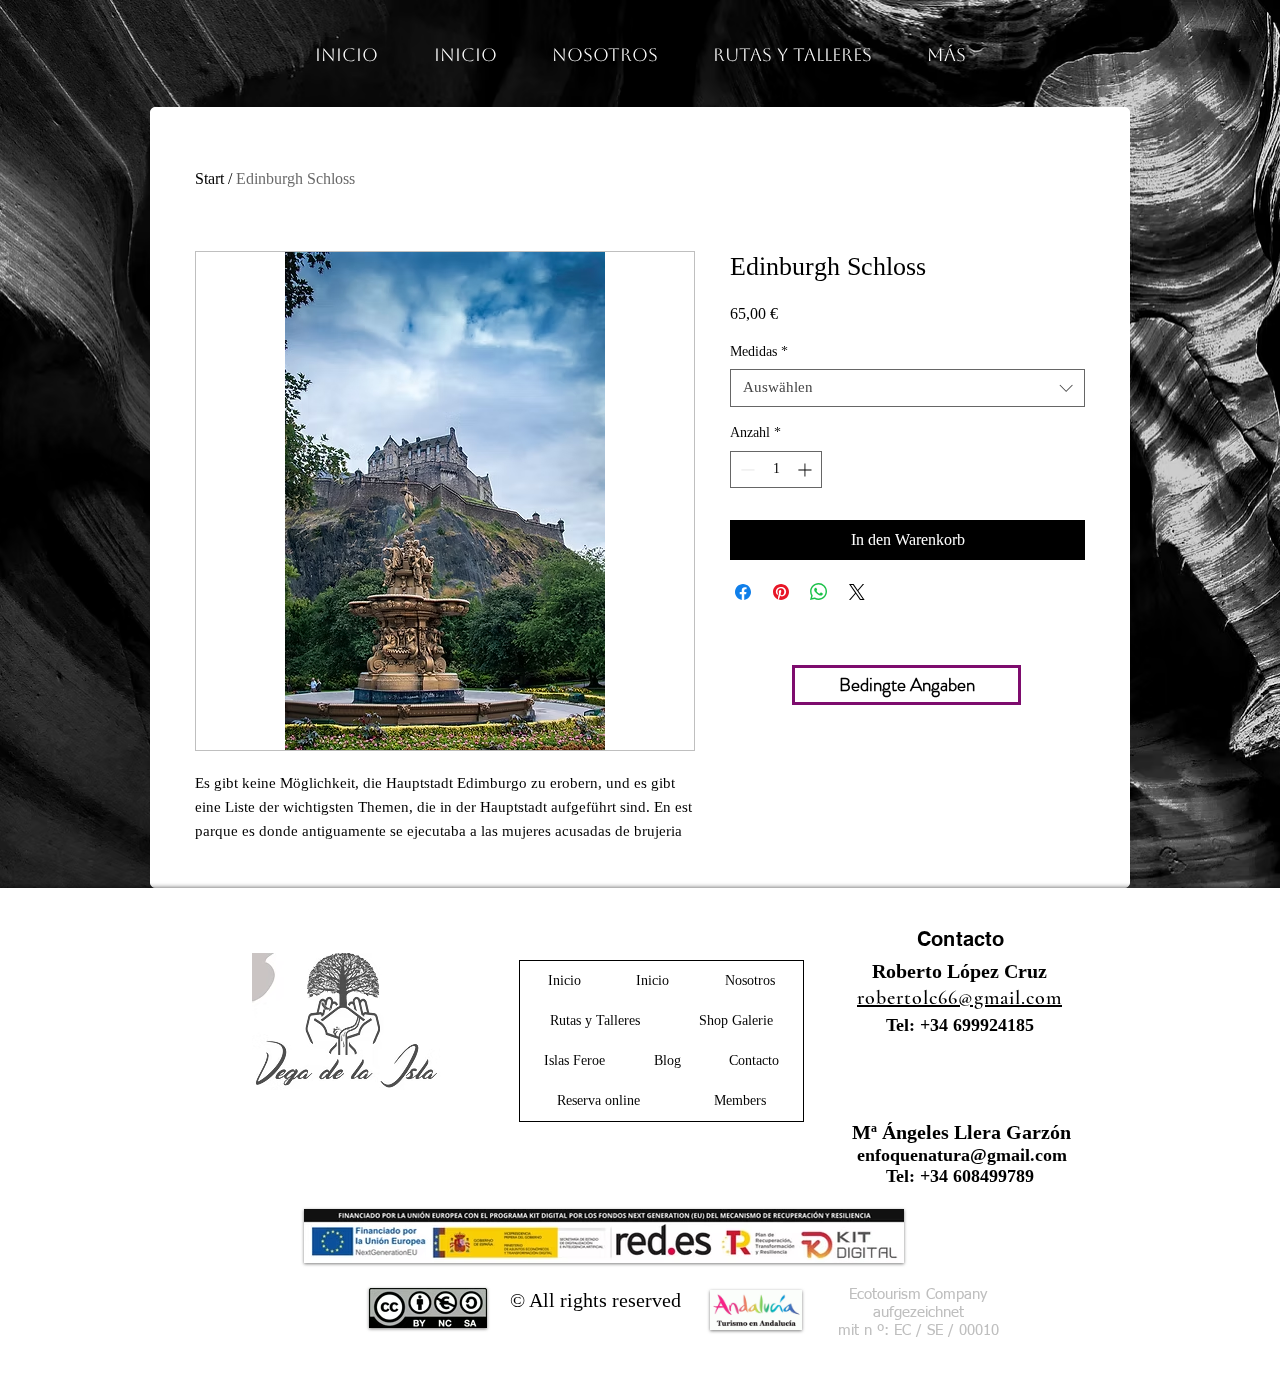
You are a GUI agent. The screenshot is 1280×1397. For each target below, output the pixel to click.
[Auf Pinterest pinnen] (781, 592)
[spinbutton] (776, 469)
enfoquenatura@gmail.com (962, 1155)
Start (209, 178)
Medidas (759, 351)
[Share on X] (857, 592)
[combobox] (907, 388)
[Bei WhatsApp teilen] (819, 592)
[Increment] (806, 469)
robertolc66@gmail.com (959, 998)
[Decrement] (745, 469)
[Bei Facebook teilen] (743, 592)
